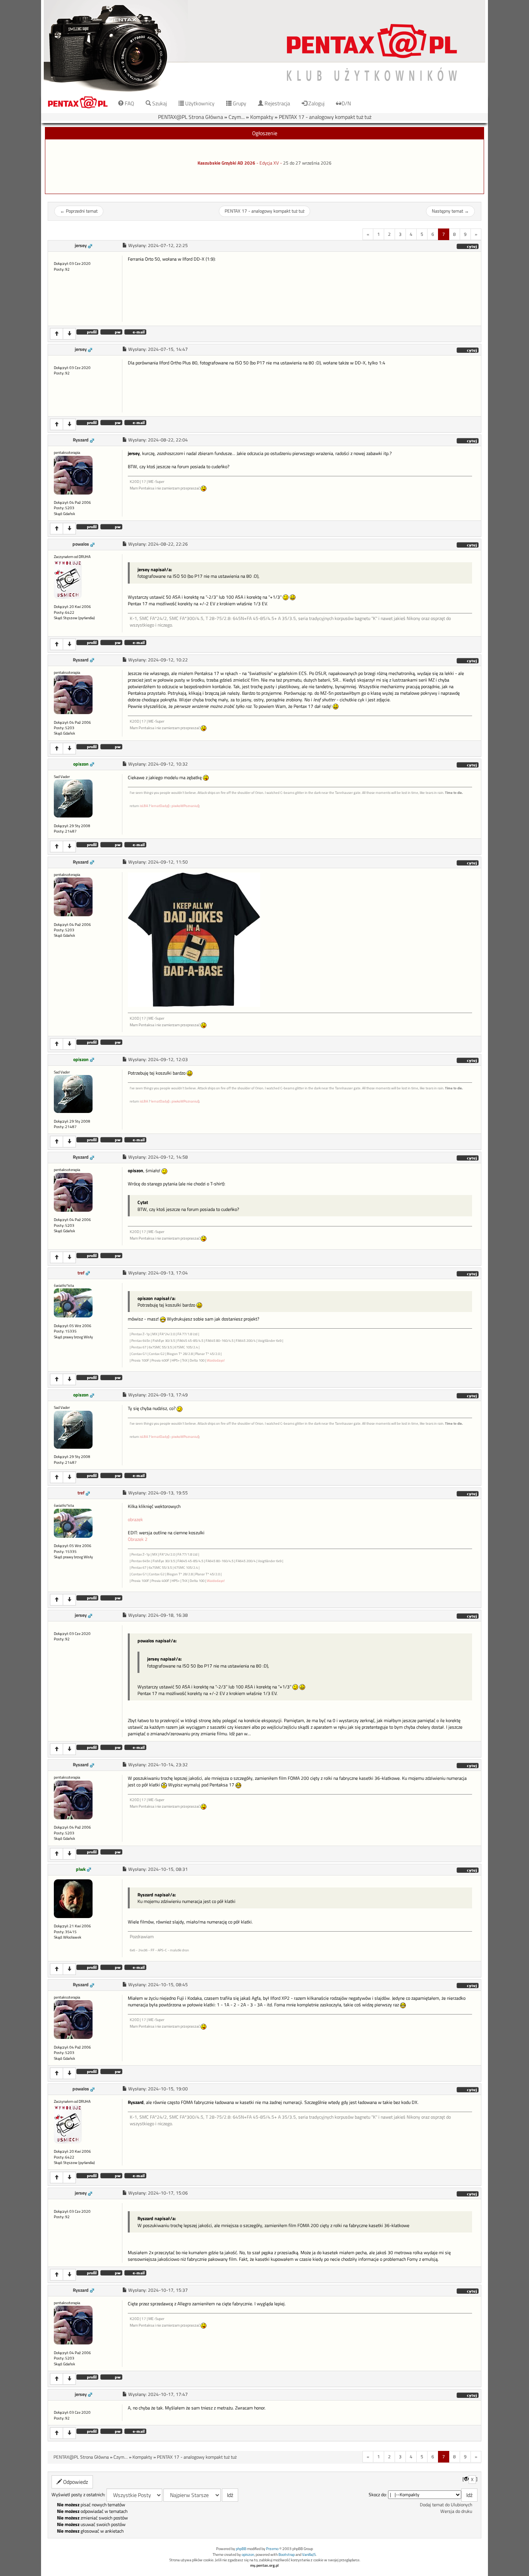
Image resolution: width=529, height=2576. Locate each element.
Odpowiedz (75, 2482)
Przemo (272, 2549)
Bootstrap (287, 2555)
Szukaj (159, 103)
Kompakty (262, 117)
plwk (81, 1869)
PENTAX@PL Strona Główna (191, 117)
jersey (81, 246)
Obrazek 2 (138, 1539)
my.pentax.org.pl (264, 2565)
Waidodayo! (216, 1360)
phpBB (241, 2549)
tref (81, 1273)
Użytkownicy (199, 103)
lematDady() (160, 806)
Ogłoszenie (265, 133)
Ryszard (81, 440)
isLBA (144, 806)
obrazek (135, 1520)
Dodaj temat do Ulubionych (446, 2505)
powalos (81, 544)
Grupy (239, 103)
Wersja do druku (456, 2511)
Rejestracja (277, 103)
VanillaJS (309, 2555)
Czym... (237, 117)
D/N (346, 103)
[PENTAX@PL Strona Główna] (264, 46)
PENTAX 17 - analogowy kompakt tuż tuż (325, 117)
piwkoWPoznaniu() (185, 806)
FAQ (129, 103)
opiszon (81, 764)
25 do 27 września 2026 (307, 163)
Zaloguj (316, 103)
